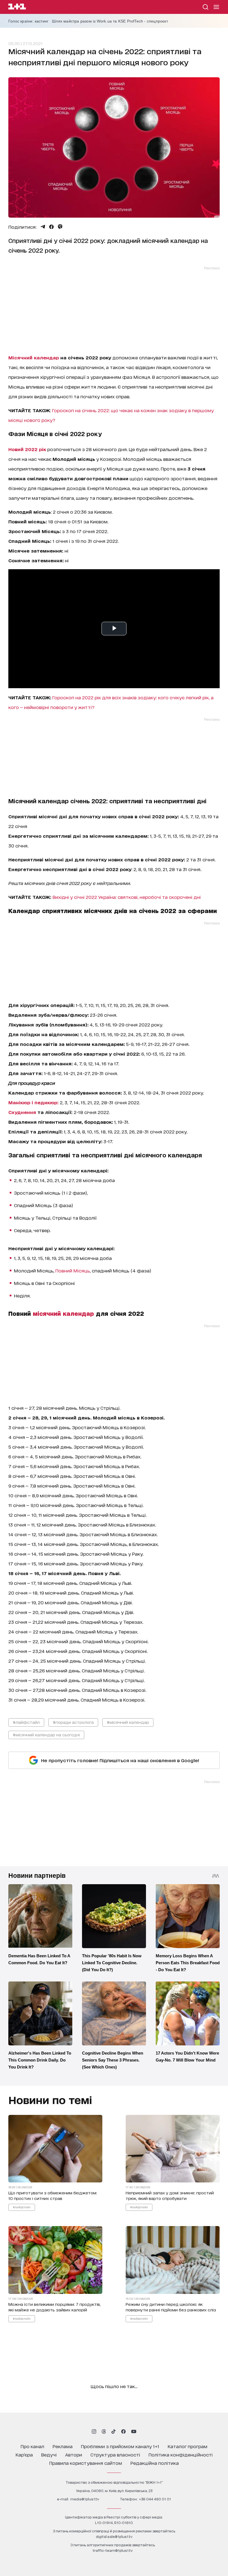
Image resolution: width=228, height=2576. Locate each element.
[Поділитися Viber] (60, 227)
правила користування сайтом (86, 2463)
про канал (32, 2446)
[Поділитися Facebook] (51, 227)
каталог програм (188, 2446)
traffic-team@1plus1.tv (113, 2550)
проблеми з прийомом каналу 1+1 (120, 2446)
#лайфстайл (26, 1722)
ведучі (49, 2454)
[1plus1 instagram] (94, 2431)
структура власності (115, 2454)
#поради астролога (73, 1722)
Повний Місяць (73, 1270)
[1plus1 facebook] (123, 2431)
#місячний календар (128, 1722)
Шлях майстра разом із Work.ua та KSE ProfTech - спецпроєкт (110, 21)
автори (74, 2454)
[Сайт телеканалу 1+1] (17, 7)
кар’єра (24, 2454)
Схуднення (22, 1112)
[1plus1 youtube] (134, 2431)
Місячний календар (34, 357)
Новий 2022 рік (27, 449)
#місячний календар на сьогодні (46, 1735)
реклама (63, 2446)
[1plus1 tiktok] (113, 2431)
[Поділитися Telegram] (43, 227)
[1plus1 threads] (104, 2431)
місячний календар (63, 1313)
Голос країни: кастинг (28, 21)
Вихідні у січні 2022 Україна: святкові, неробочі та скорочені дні (127, 897)
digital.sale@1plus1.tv (114, 2536)
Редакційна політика (155, 2463)
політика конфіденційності (181, 2454)
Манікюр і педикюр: (33, 1102)
